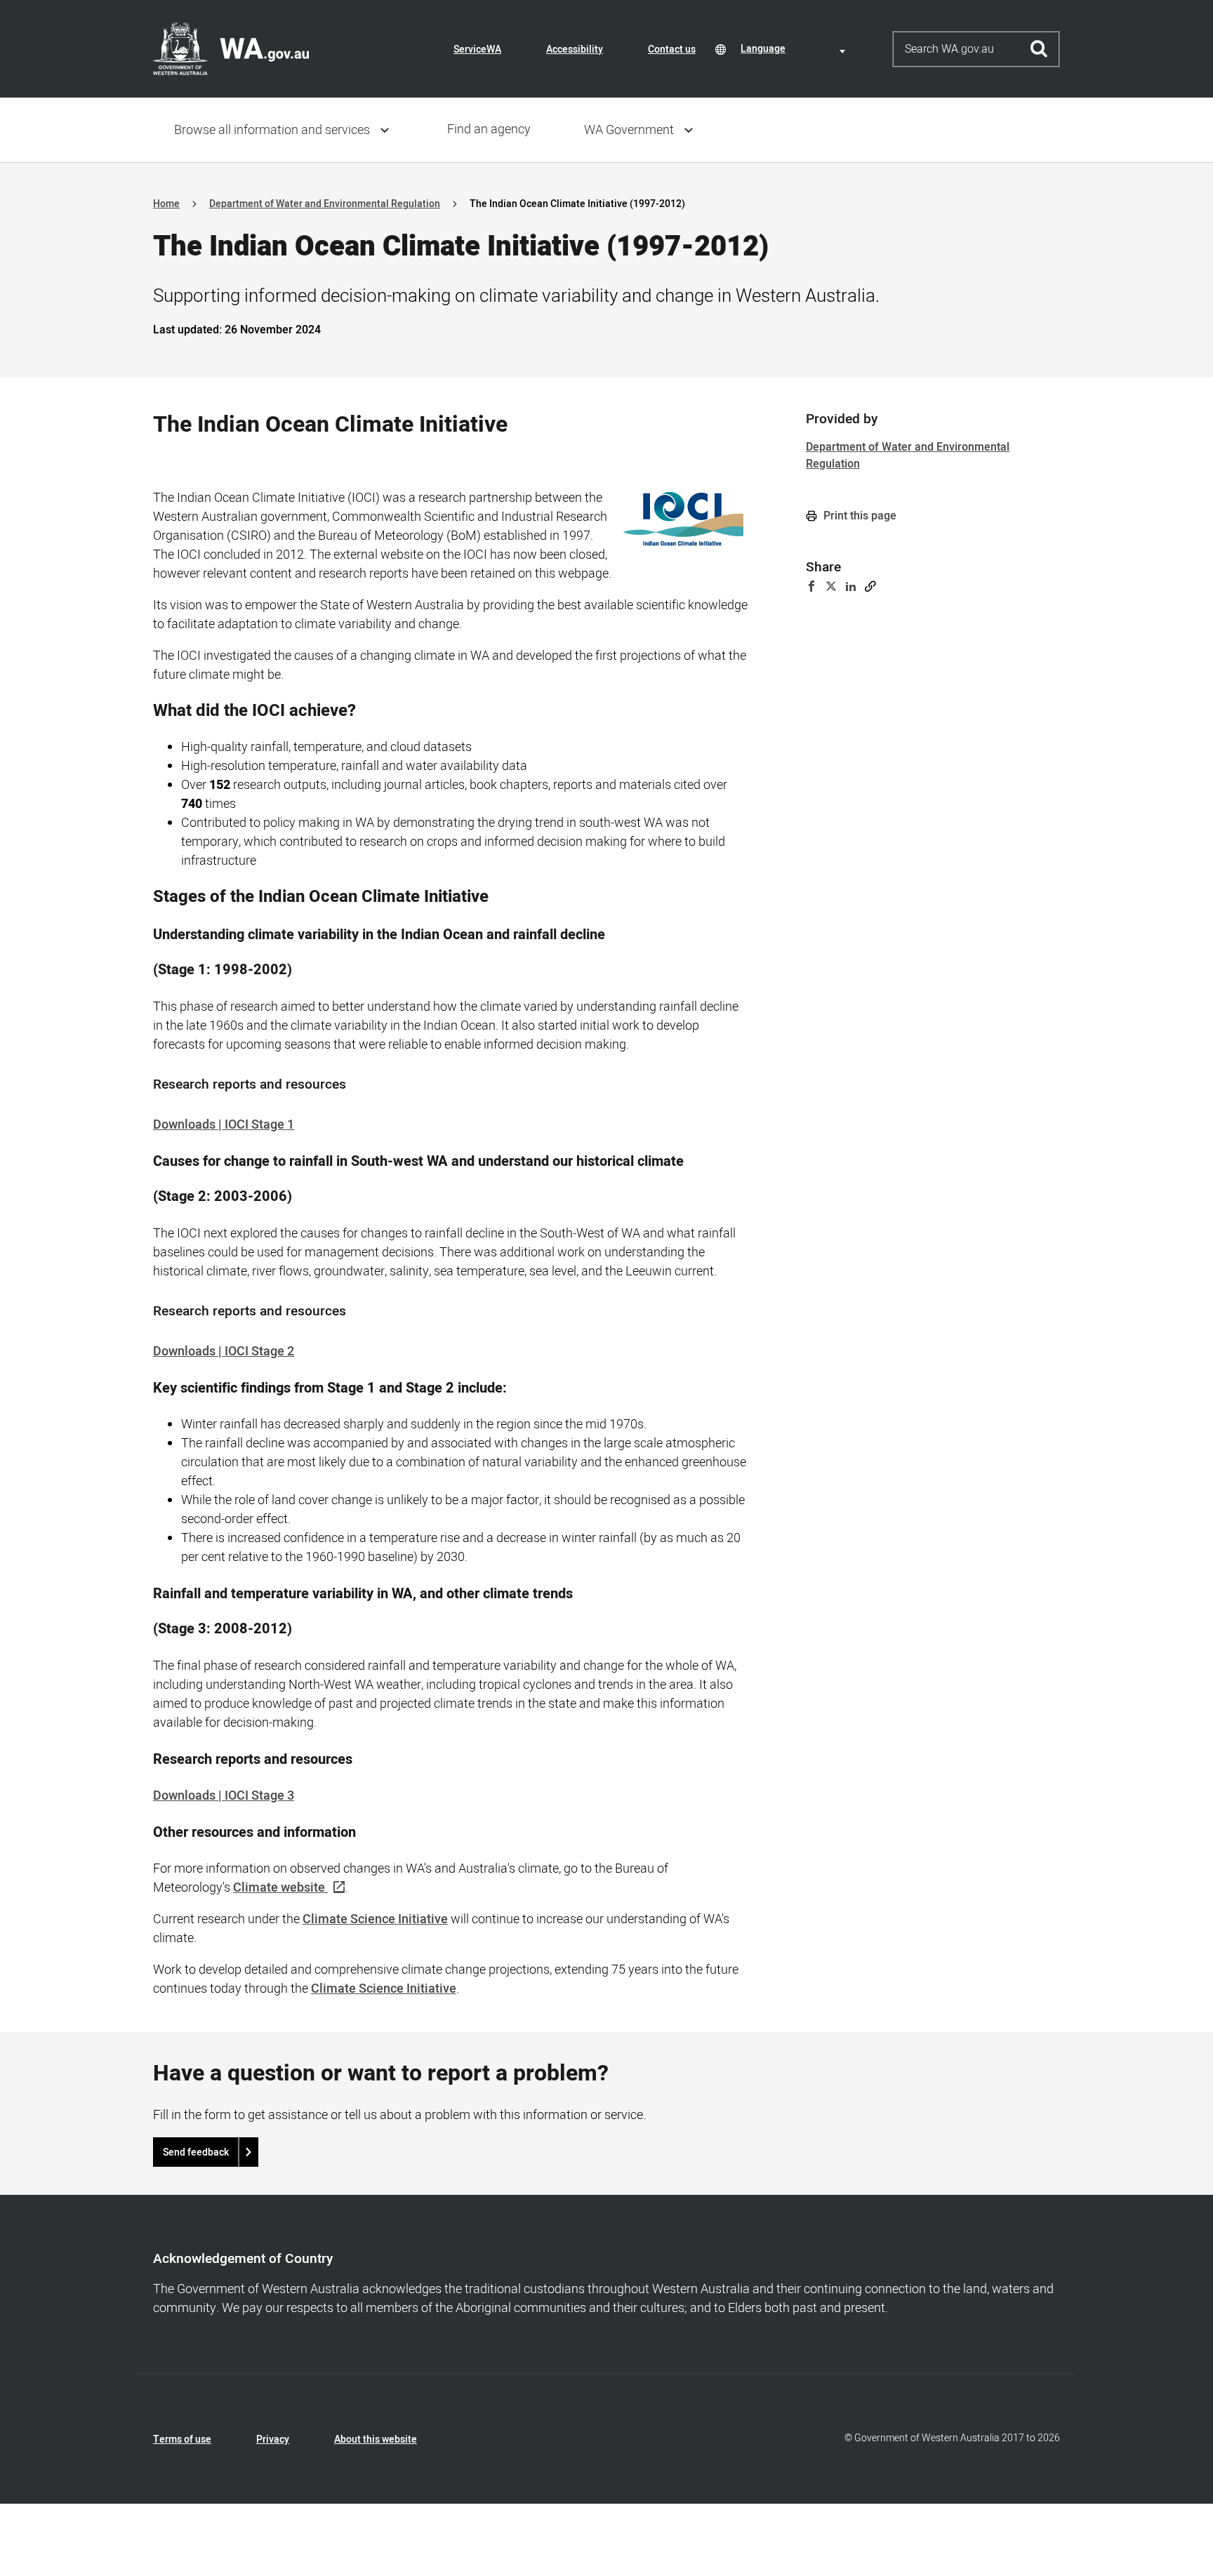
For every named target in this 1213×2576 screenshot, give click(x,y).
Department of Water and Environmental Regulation (325, 204)
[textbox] (795, 49)
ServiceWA (477, 49)
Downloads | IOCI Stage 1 (224, 1125)
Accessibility (575, 49)
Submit (1039, 49)
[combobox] (795, 49)
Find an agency (489, 130)
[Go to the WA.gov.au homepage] (231, 48)
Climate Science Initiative (375, 1919)
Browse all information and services (272, 130)
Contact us (672, 49)
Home (166, 204)
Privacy (273, 2439)
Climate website (279, 1888)
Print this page (859, 516)
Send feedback (196, 2152)
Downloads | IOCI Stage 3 (224, 1796)
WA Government (629, 130)
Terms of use (182, 2439)
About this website (376, 2439)
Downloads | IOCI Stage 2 (224, 1352)
